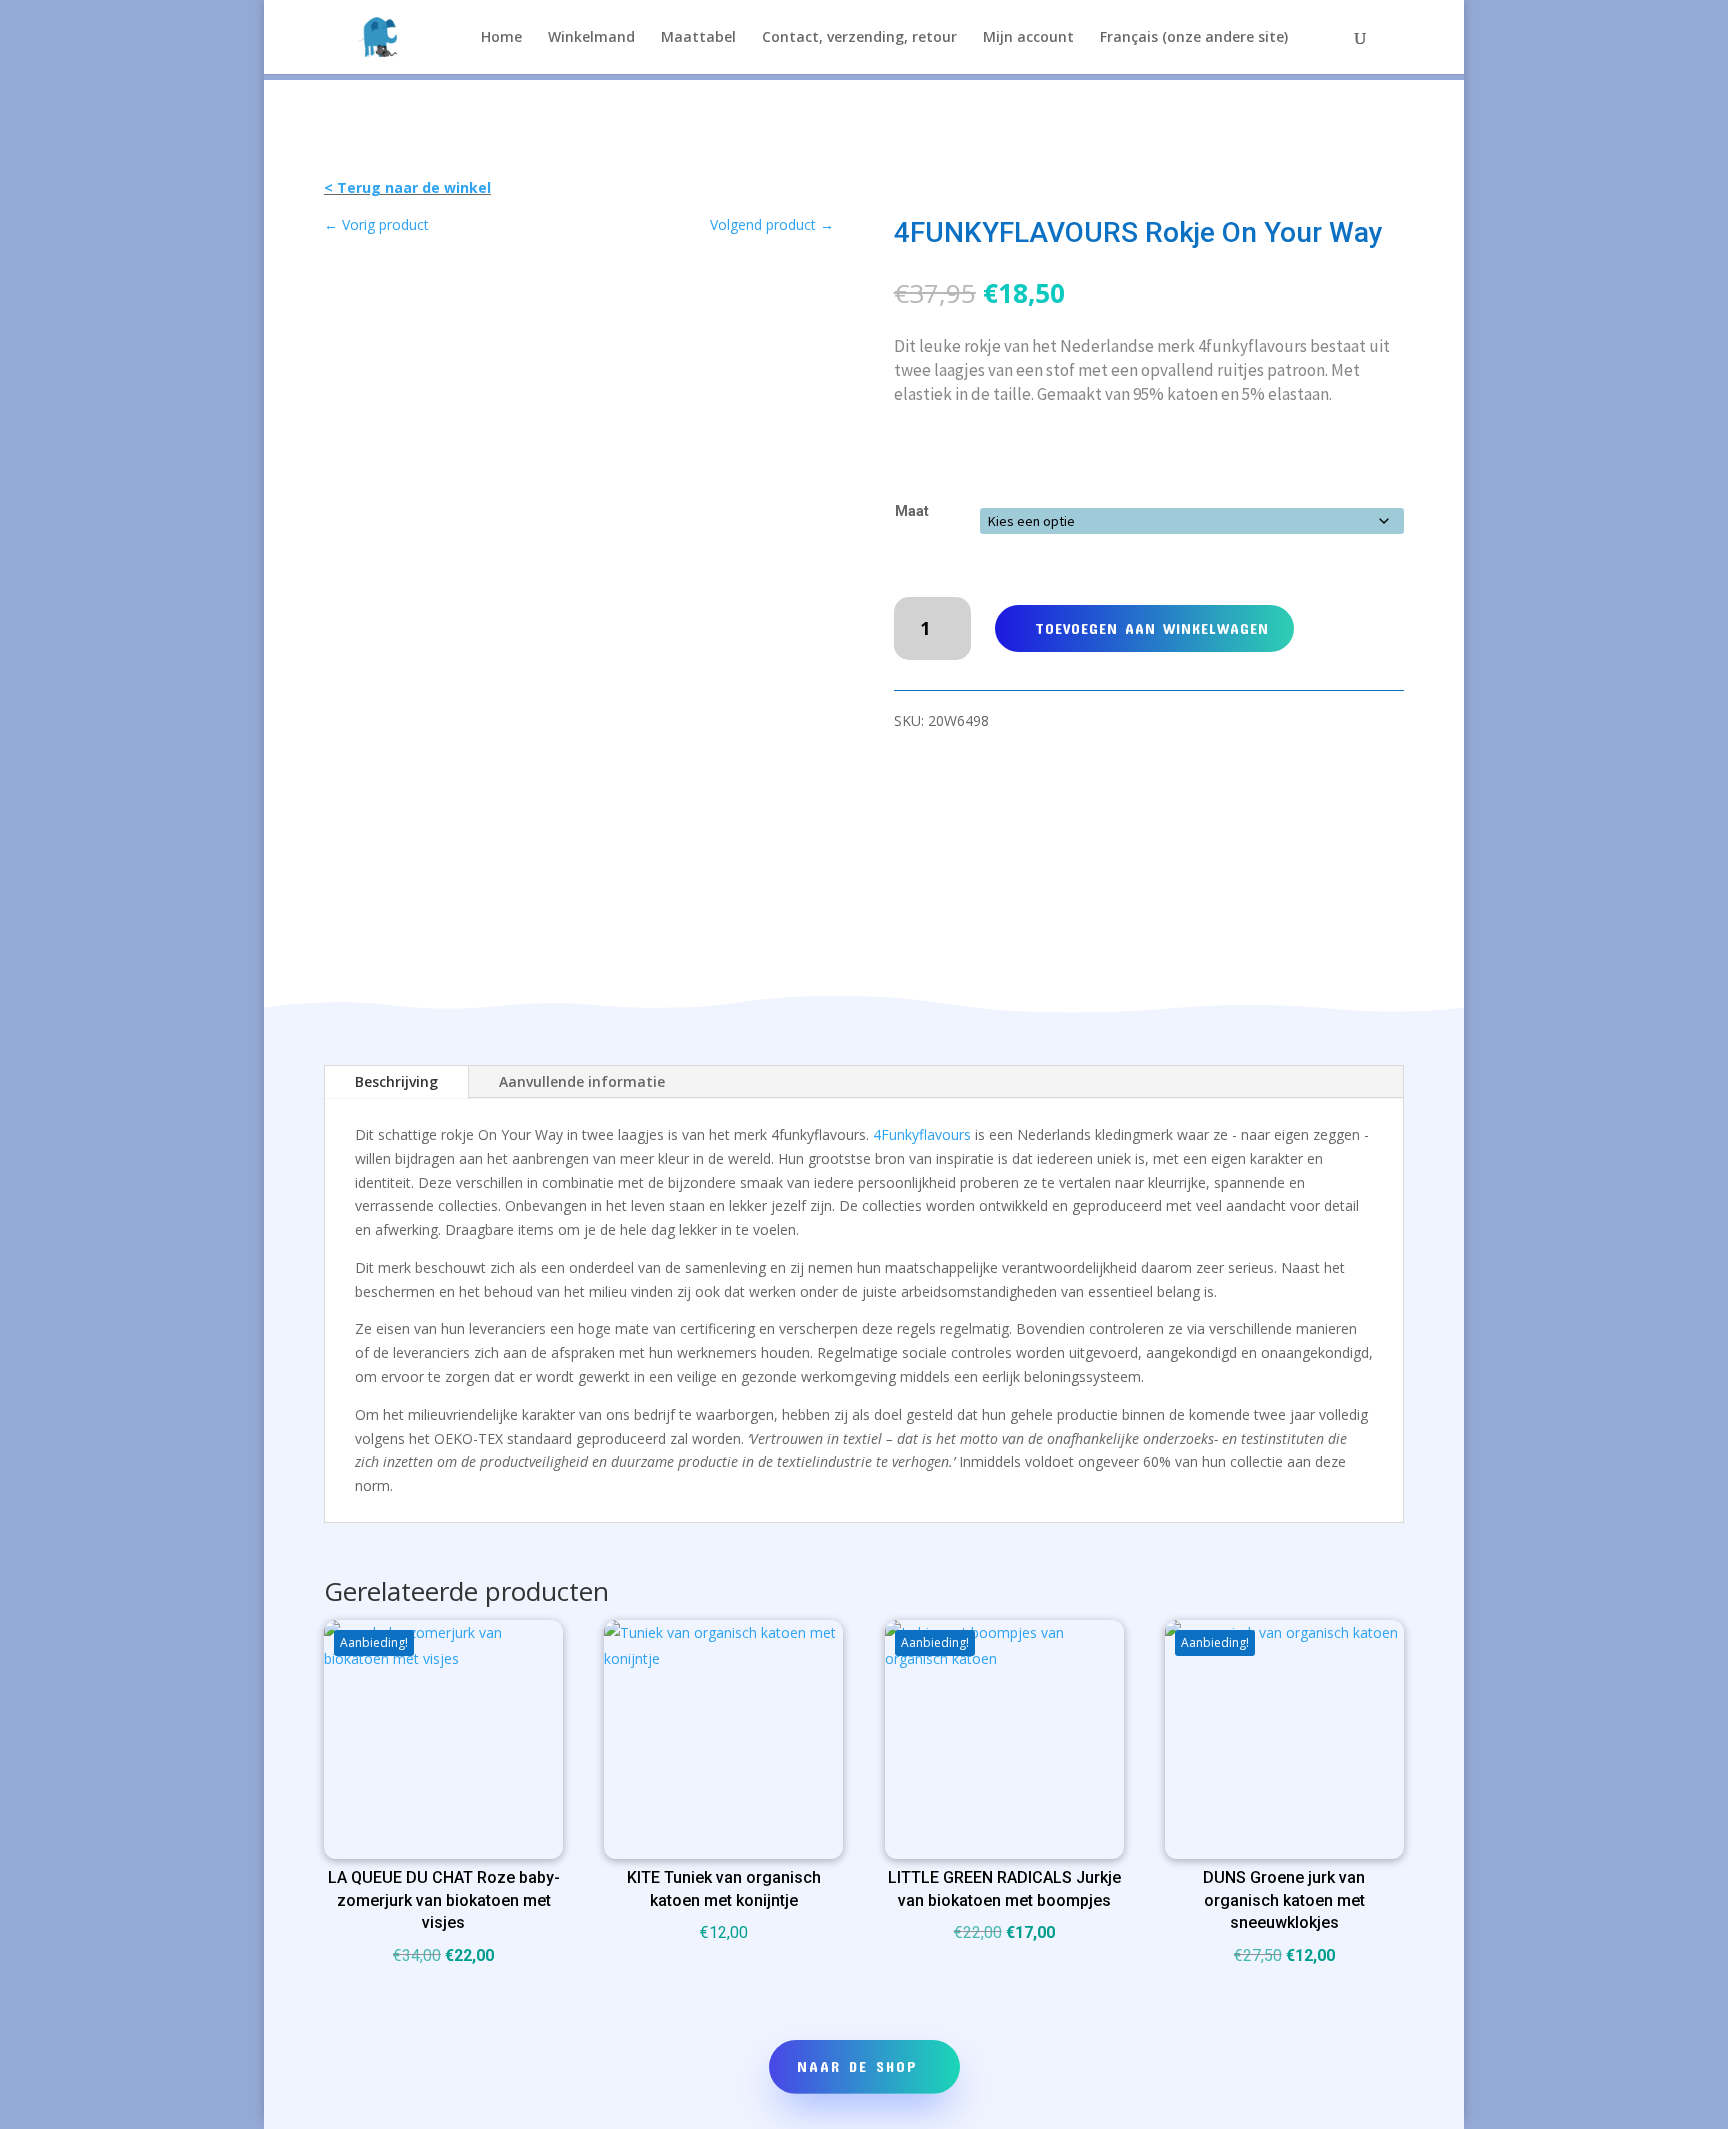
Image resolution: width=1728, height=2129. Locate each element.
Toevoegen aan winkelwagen (1152, 628)
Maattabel (698, 38)
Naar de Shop (857, 2066)
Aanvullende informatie (582, 1081)
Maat (912, 511)
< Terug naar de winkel (407, 187)
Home (501, 38)
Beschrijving (396, 1081)
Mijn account (1028, 38)
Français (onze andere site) (1194, 38)
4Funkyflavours (922, 1134)
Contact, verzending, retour (859, 38)
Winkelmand (591, 38)
